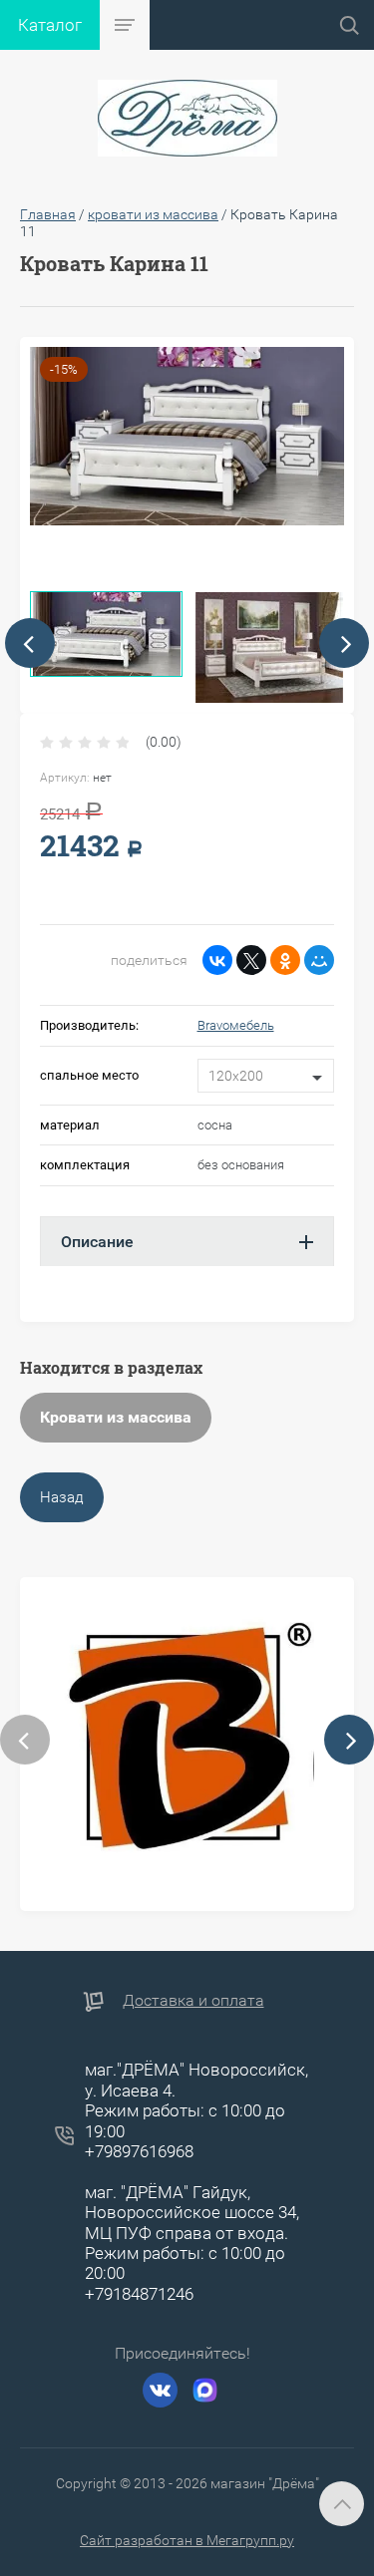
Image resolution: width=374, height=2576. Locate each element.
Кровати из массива (116, 1417)
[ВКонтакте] (217, 960)
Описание (97, 1242)
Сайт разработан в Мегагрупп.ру (187, 2540)
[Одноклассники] (285, 960)
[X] (251, 960)
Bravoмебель (236, 1025)
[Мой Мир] (319, 960)
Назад (62, 1497)
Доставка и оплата (193, 2000)
